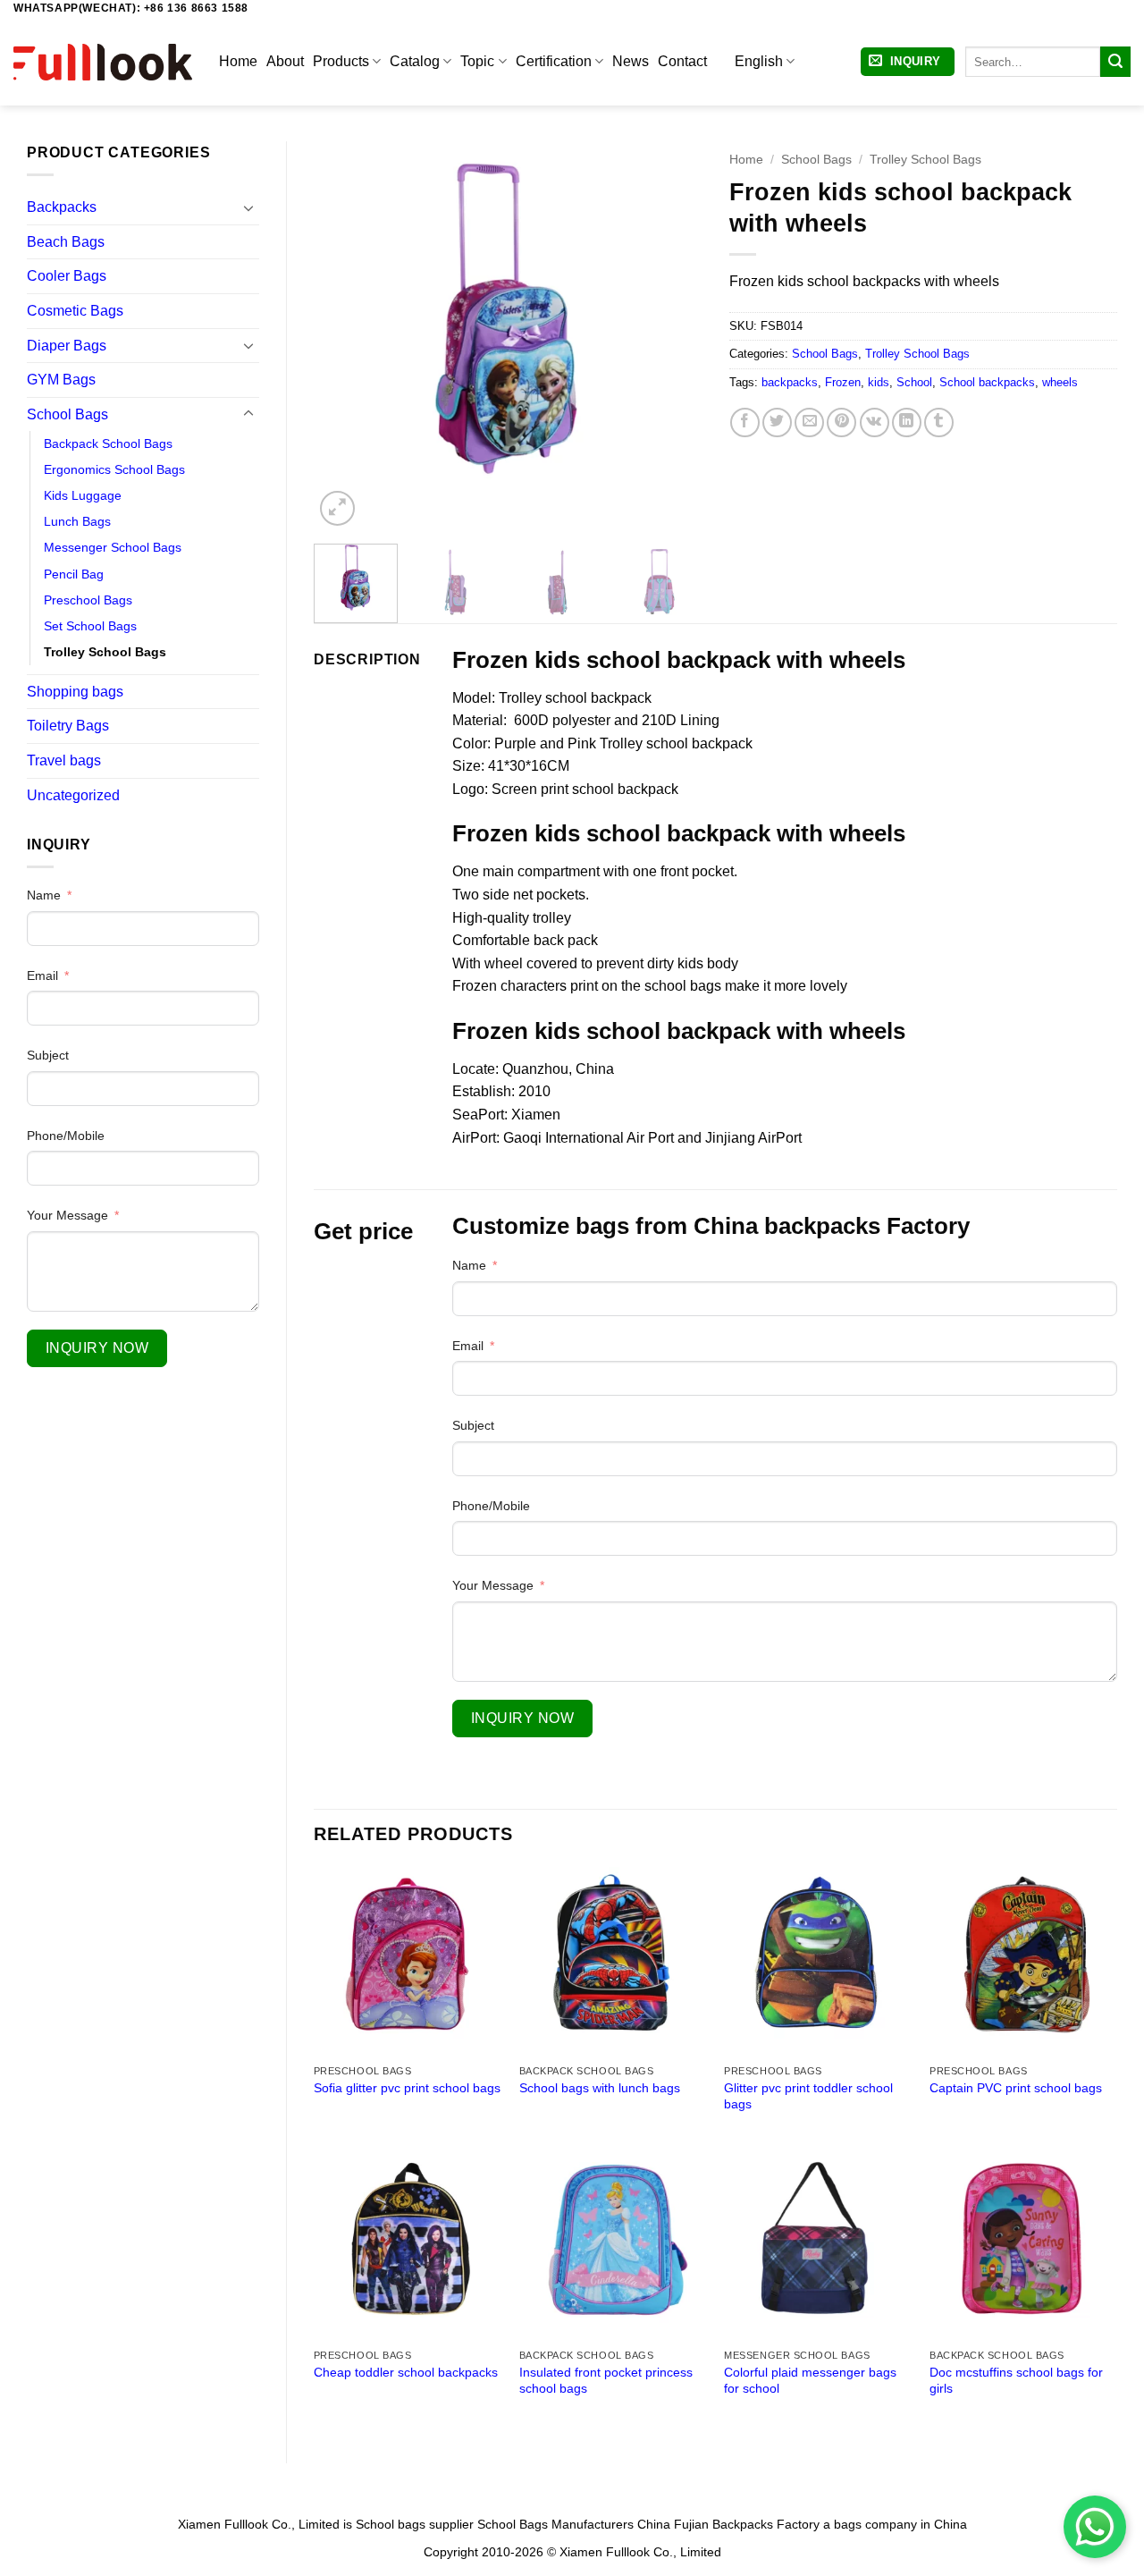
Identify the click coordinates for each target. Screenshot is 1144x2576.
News (631, 61)
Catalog (415, 61)
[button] (908, 62)
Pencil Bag (74, 574)
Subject (48, 1055)
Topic (477, 61)
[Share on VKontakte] (875, 422)
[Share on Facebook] (745, 422)
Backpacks (62, 207)
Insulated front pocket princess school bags (606, 2381)
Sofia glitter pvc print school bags (407, 2088)
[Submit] (1115, 62)
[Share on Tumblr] (939, 422)
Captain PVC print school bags (1016, 2088)
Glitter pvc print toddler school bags (808, 2096)
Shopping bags (75, 692)
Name (44, 895)
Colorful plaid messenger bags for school (810, 2381)
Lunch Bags (77, 521)
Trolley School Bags (105, 652)
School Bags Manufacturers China (574, 2524)
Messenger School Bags (113, 547)
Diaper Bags (67, 346)
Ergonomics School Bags (114, 469)
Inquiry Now (97, 1348)
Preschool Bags (88, 600)
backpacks (790, 382)
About (285, 61)
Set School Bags (90, 626)
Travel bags (64, 760)
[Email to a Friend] (809, 422)
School (914, 382)
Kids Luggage (83, 495)
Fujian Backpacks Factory (747, 2524)
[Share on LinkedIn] (907, 422)
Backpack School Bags (108, 443)
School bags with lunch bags (600, 2088)
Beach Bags (66, 242)
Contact (682, 61)
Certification (554, 61)
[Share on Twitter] (777, 422)
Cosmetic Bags (75, 311)
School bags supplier (415, 2524)
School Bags (67, 414)
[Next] (672, 336)
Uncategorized (73, 795)
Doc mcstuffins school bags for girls (1016, 2381)
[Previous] (344, 336)
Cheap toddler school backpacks (406, 2372)
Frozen (843, 382)
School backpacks (987, 382)
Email (42, 976)
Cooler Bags (67, 276)
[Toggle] (248, 207)
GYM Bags (61, 380)
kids (879, 382)
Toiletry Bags (68, 726)
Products (341, 61)
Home (238, 61)
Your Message (67, 1215)
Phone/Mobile (66, 1136)
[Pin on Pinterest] (841, 422)
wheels (1060, 382)
